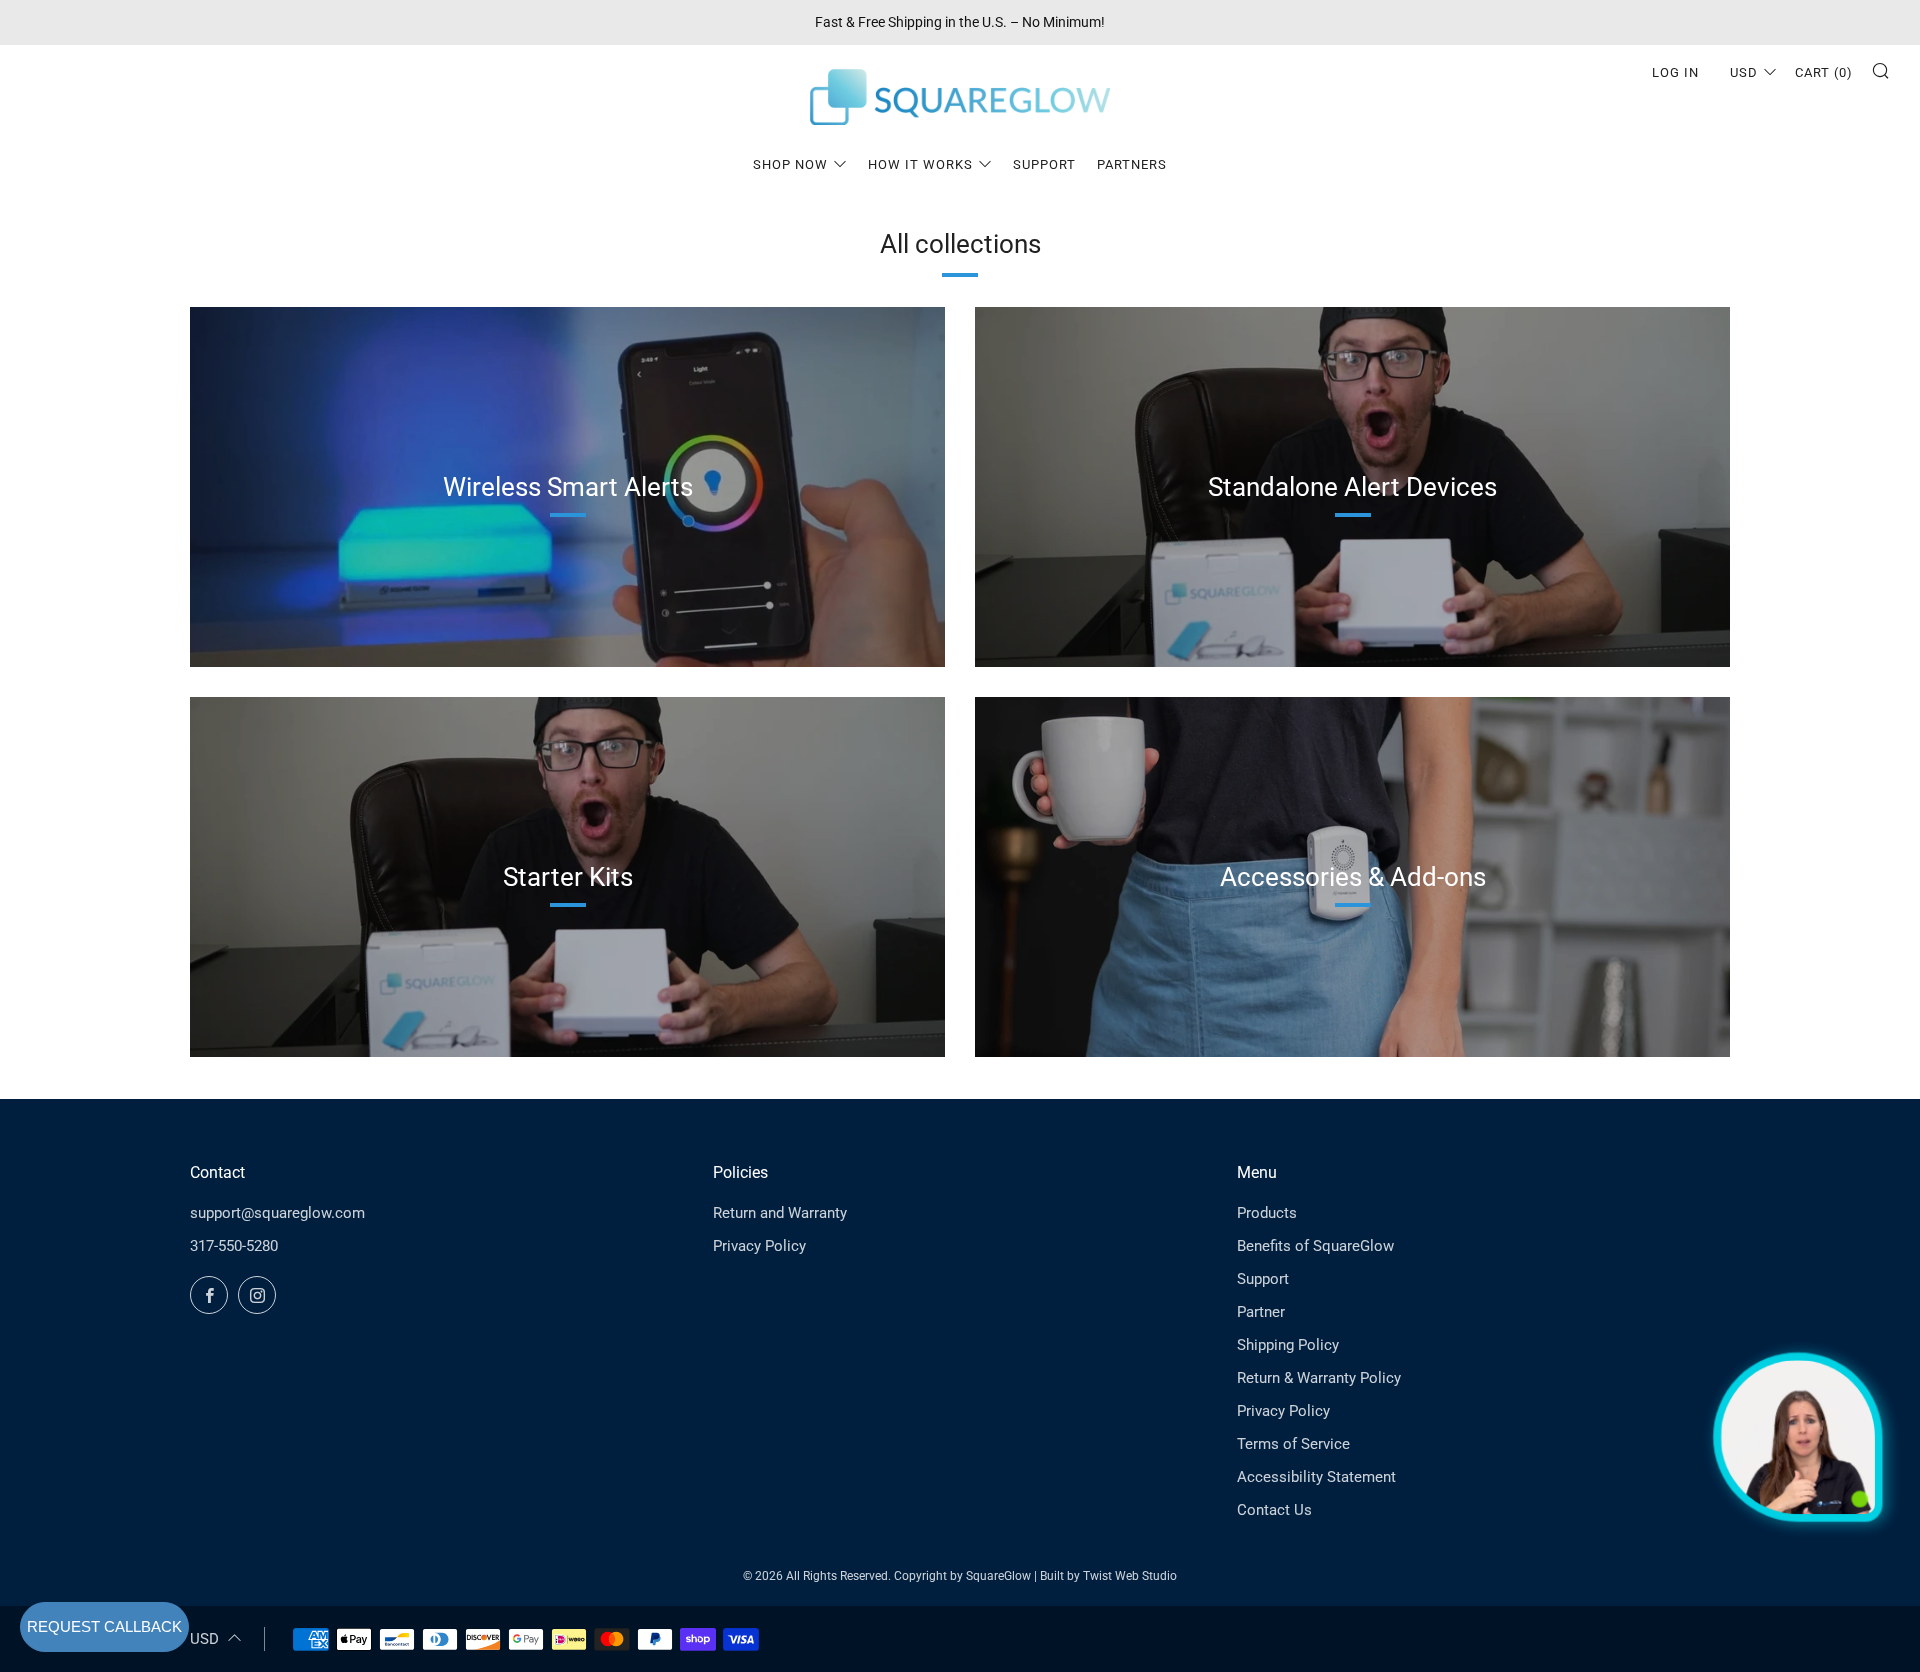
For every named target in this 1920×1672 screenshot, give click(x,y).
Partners (1132, 164)
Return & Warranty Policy (1319, 1378)
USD (1744, 72)
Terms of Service (1293, 1444)
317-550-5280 (234, 1246)
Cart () (1824, 72)
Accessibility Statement (1316, 1477)
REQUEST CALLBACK (104, 1626)
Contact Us (1274, 1510)
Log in (1675, 72)
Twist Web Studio (1130, 1576)
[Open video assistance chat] (1797, 1436)
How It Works (920, 164)
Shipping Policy (1288, 1345)
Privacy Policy (759, 1246)
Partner (1261, 1312)
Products (1267, 1213)
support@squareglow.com (277, 1213)
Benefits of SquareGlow (1315, 1246)
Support (1044, 164)
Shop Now (790, 164)
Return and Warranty (780, 1213)
